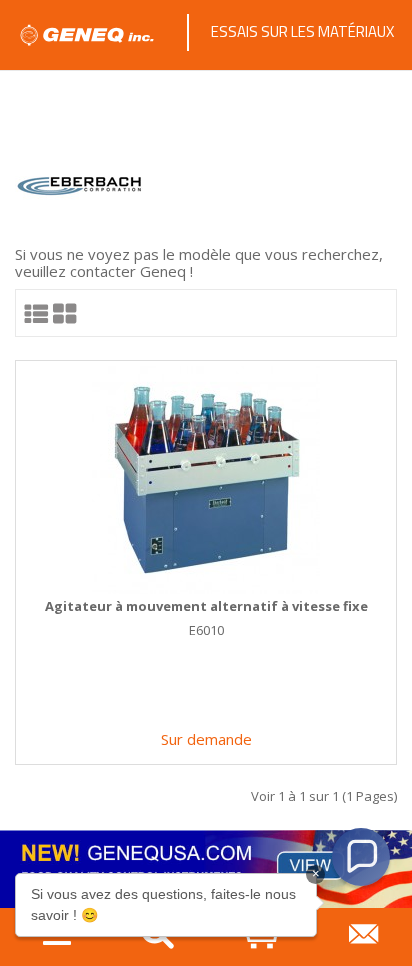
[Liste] (37, 313)
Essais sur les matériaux (302, 31)
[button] (361, 857)
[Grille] (65, 313)
